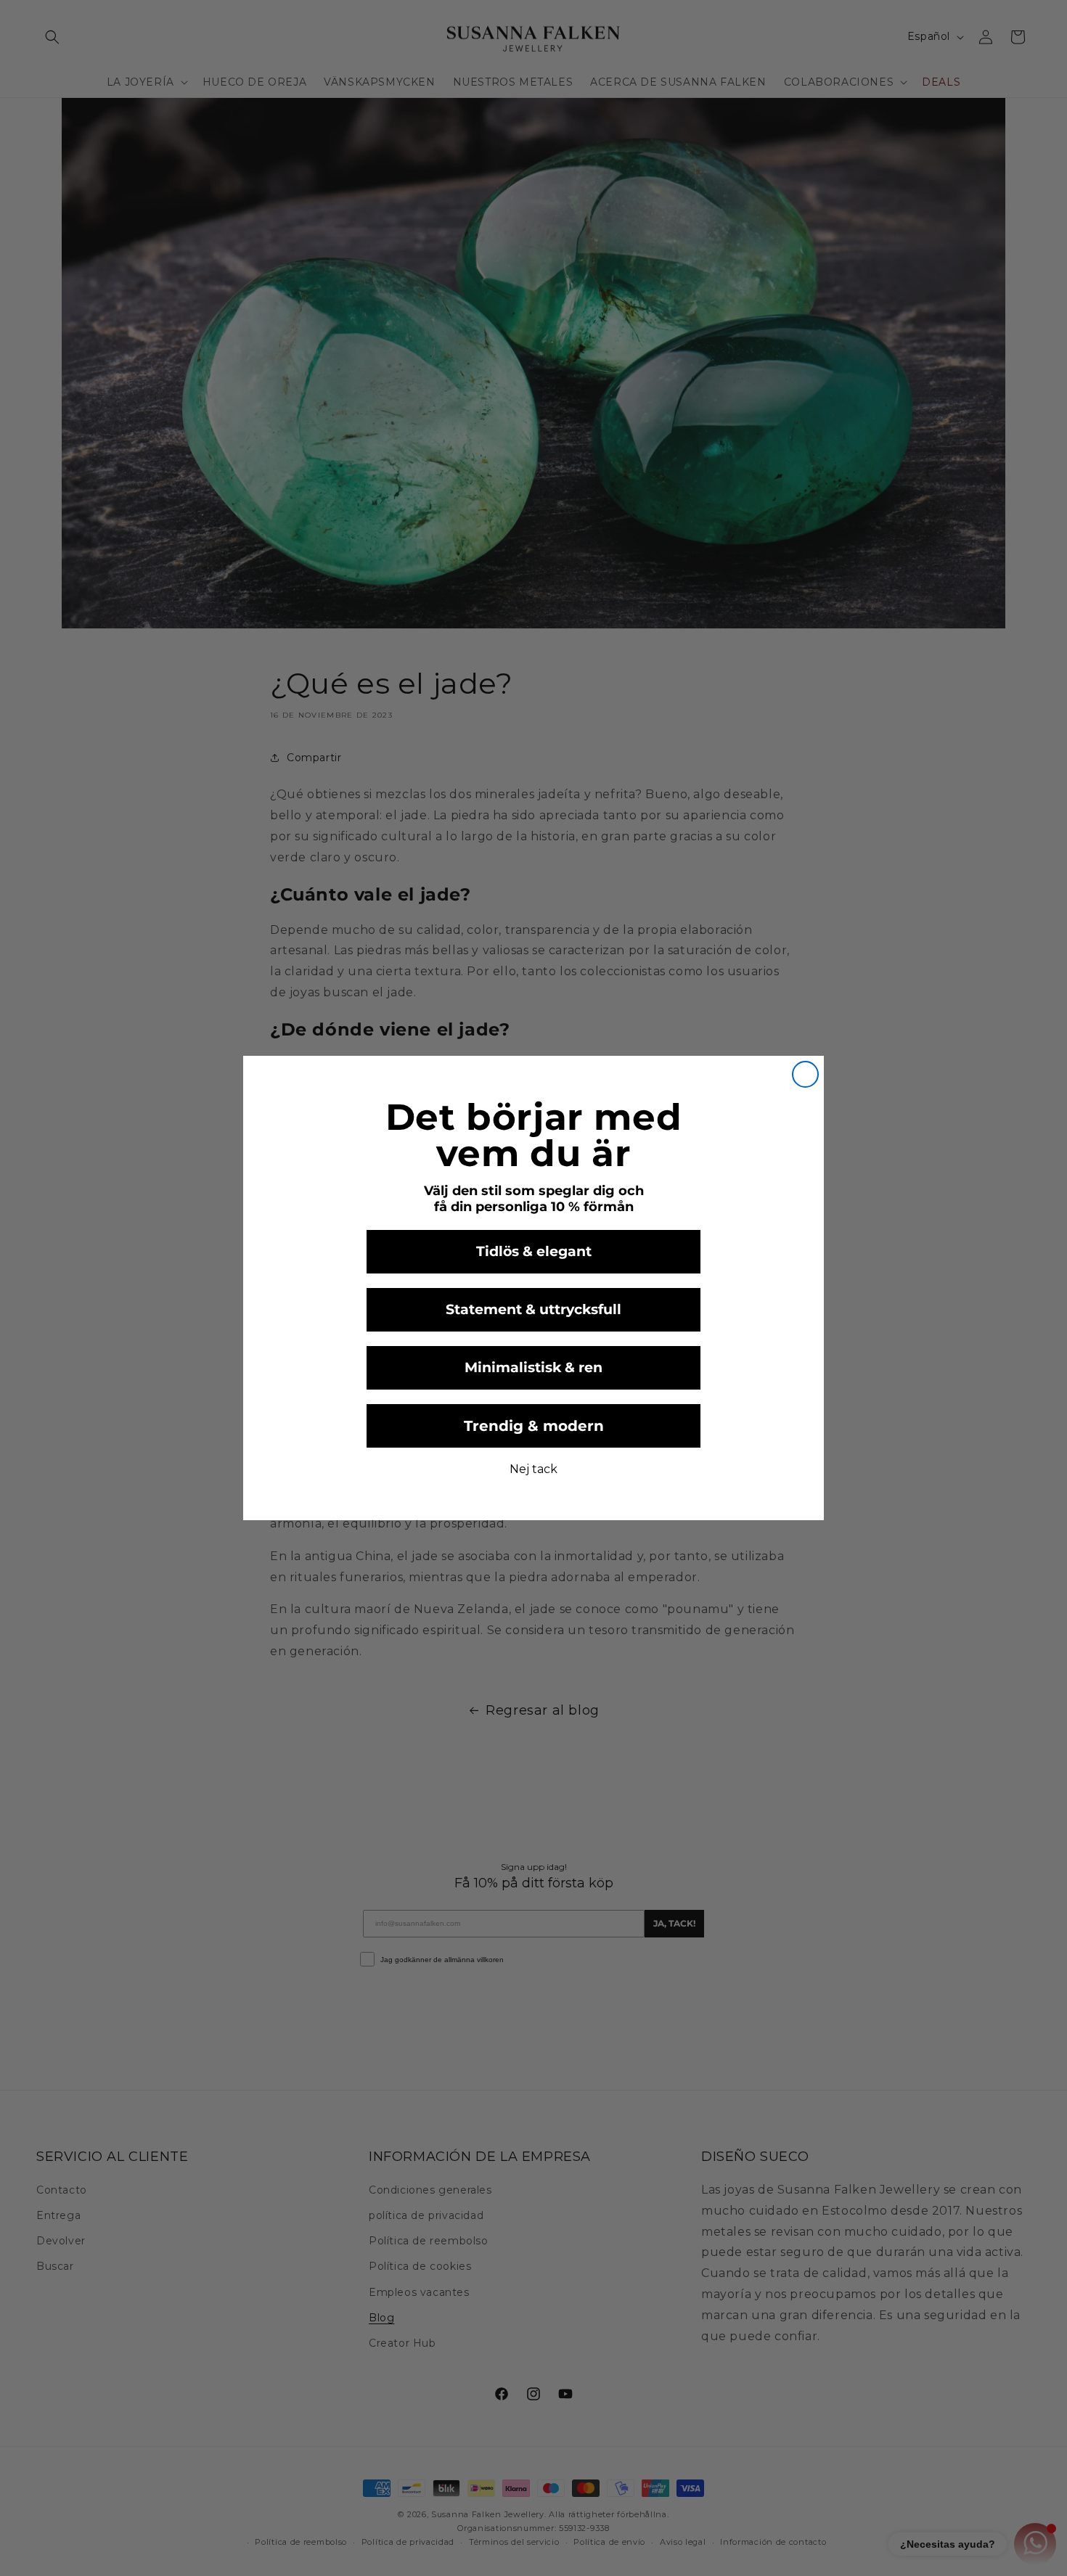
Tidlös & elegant (534, 1251)
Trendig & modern (534, 1426)
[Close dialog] (805, 1074)
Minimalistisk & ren (533, 1367)
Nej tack (533, 1469)
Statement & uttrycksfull (533, 1309)
